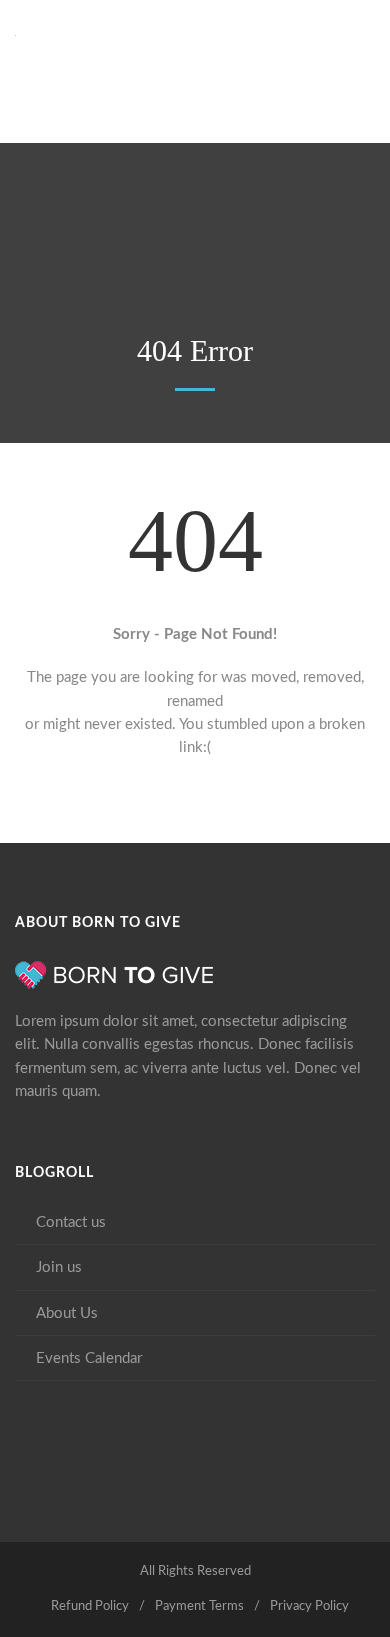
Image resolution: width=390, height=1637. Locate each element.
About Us (67, 1313)
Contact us (71, 1222)
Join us (59, 1267)
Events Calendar (89, 1358)
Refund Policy (90, 1606)
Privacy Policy (309, 1606)
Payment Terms (199, 1606)
